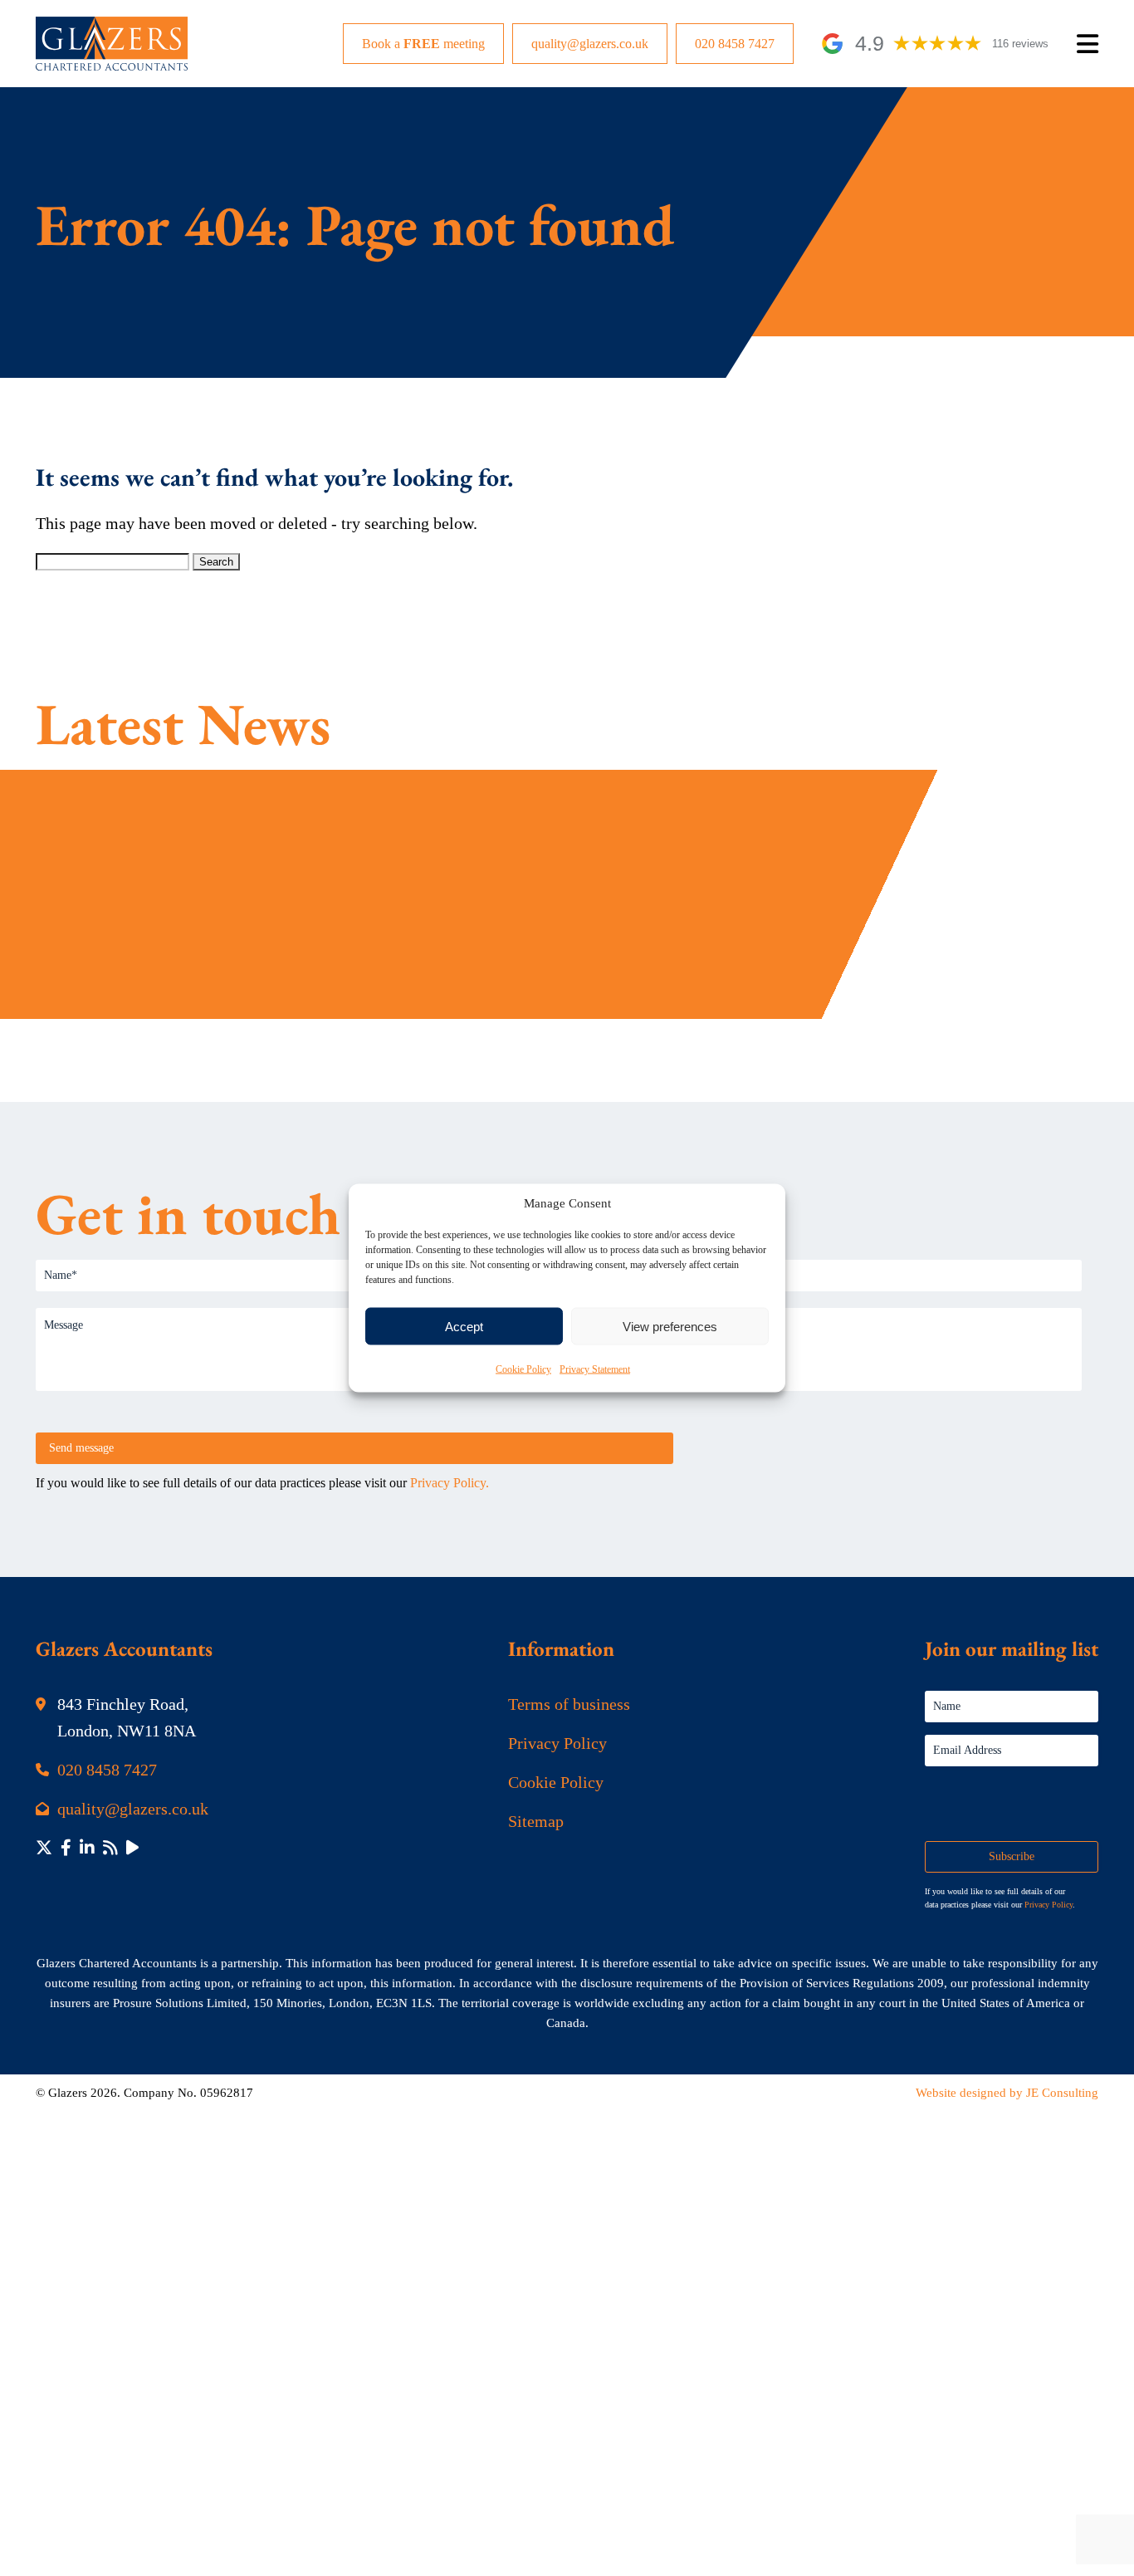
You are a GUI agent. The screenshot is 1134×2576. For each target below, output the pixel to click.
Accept (464, 1326)
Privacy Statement (595, 1369)
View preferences (670, 1326)
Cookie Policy (523, 1369)
